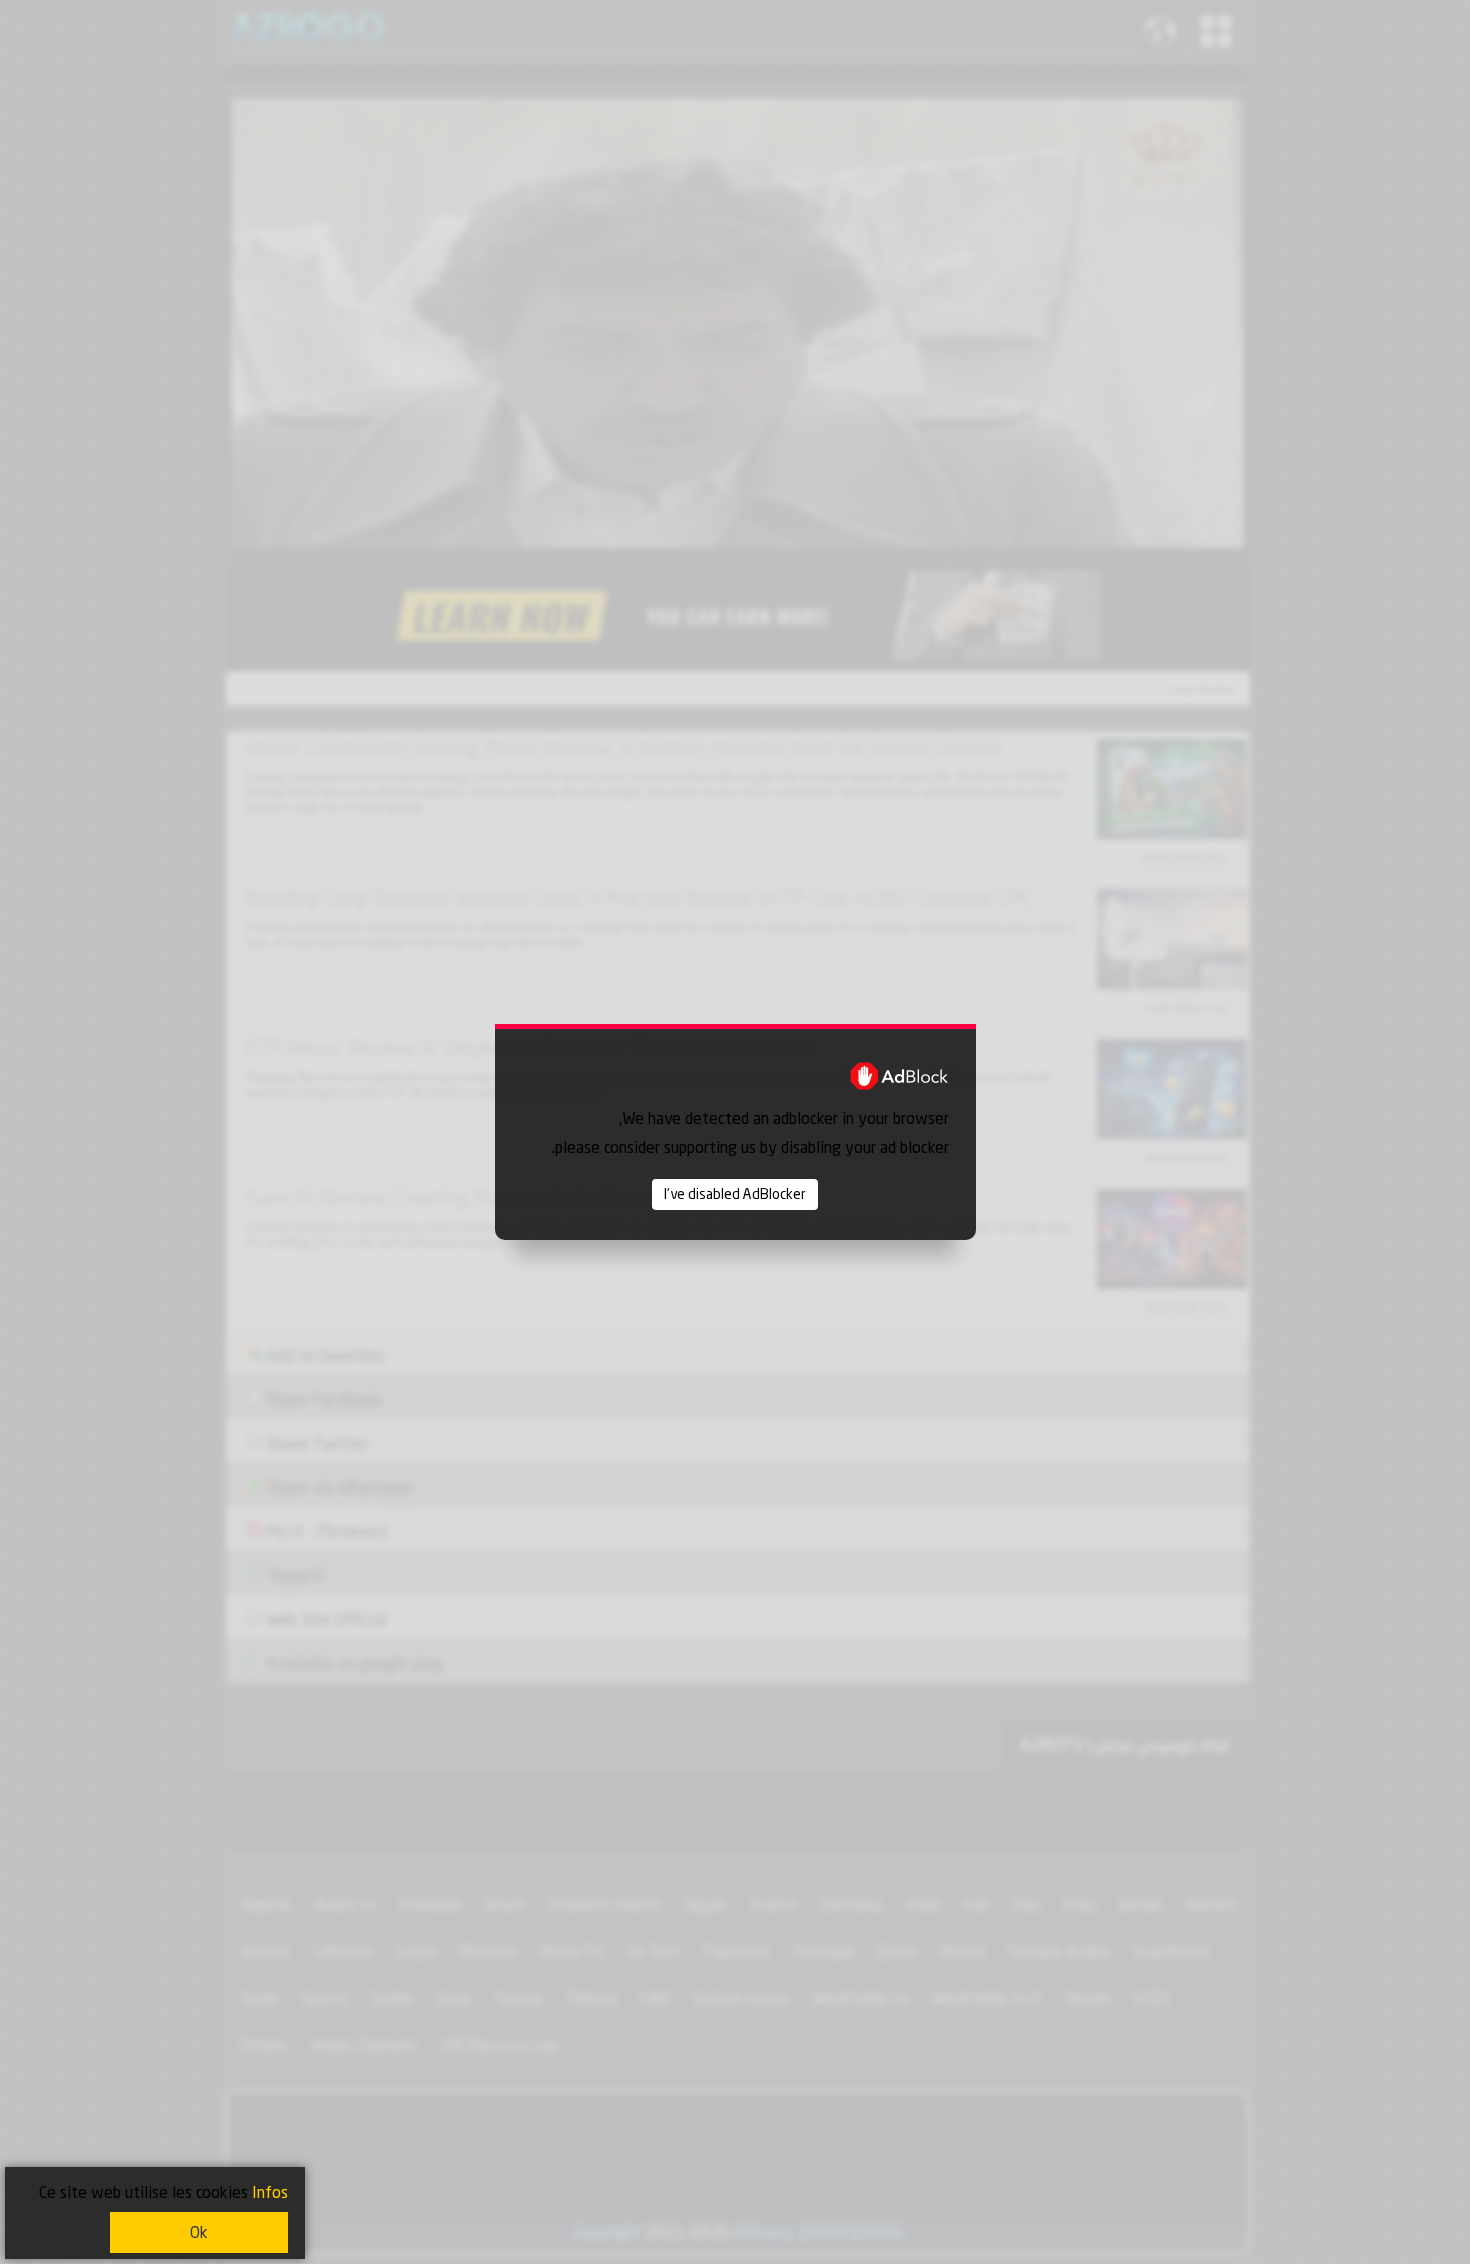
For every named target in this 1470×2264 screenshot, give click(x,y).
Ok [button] (199, 2232)
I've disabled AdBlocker (735, 1194)
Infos (270, 2192)
